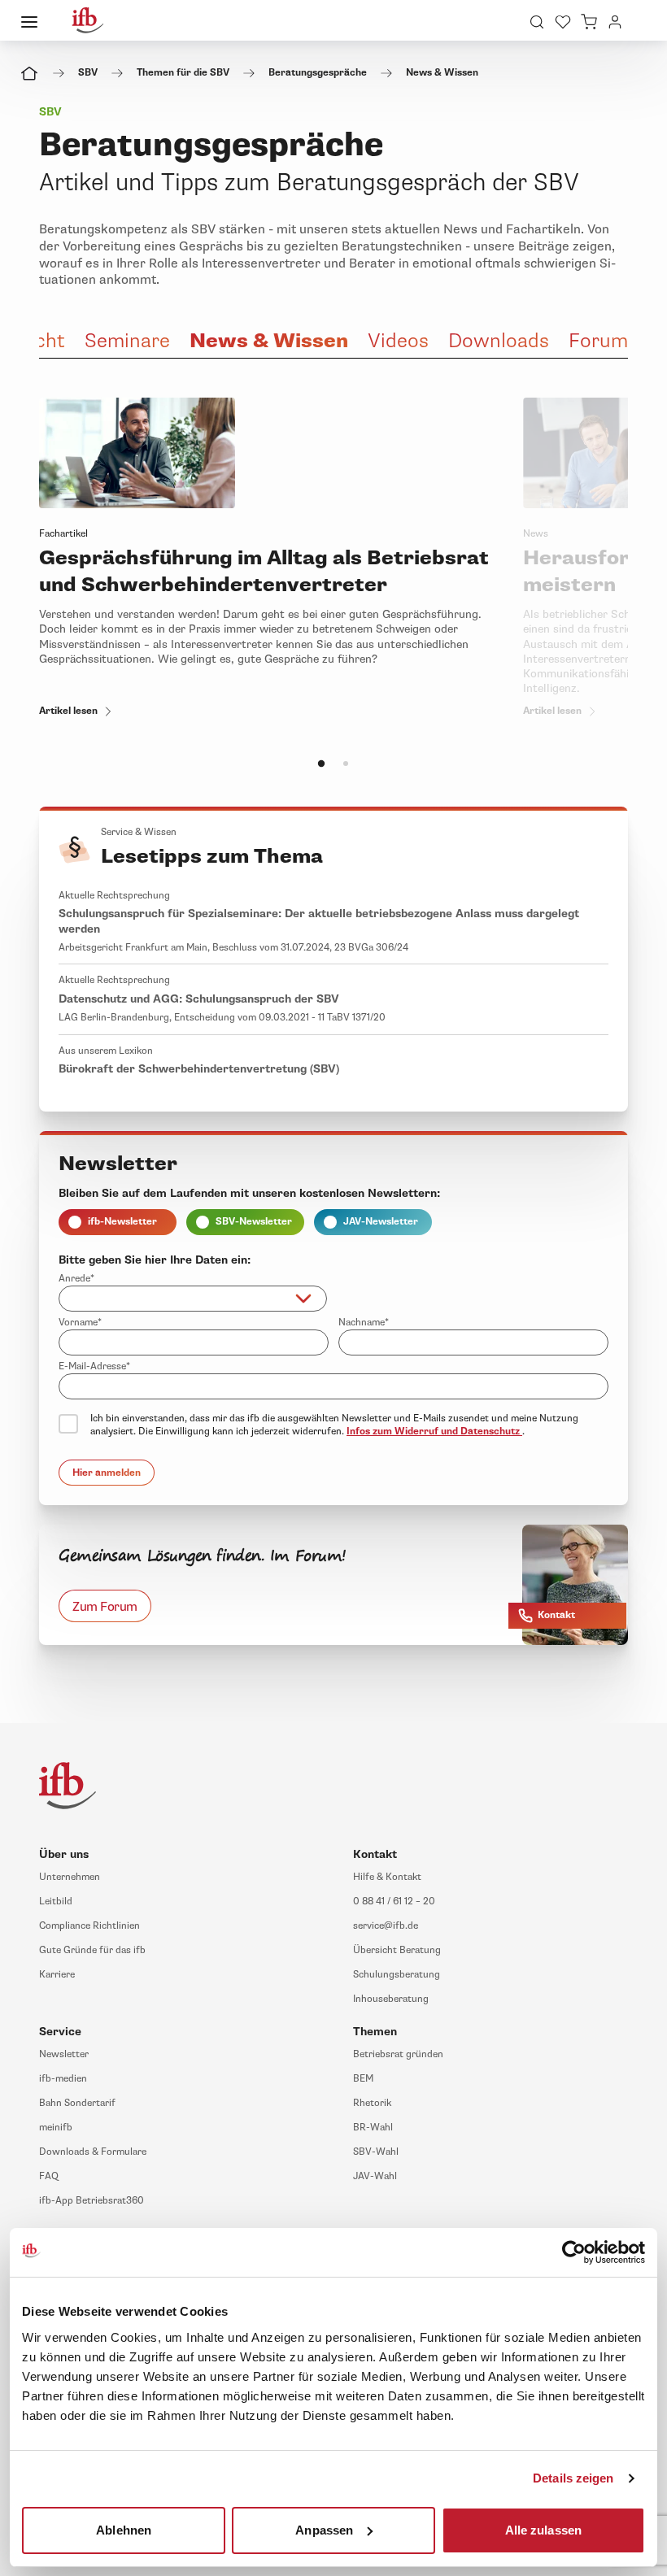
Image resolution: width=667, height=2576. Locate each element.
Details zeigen (573, 2478)
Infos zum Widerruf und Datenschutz (434, 1432)
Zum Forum (105, 1606)
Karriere (57, 1975)
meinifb (56, 2128)
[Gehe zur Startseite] (88, 20)
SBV (88, 73)
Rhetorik (372, 2103)
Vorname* (80, 1323)
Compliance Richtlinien (89, 1926)
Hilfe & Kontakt (387, 1877)
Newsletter (64, 2054)
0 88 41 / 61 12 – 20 (394, 1902)
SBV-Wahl (376, 2152)
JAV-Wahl (375, 2176)
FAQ (49, 2176)
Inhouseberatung (391, 1999)
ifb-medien (63, 2079)
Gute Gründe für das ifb (92, 1950)
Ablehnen (124, 2529)
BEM (363, 2079)
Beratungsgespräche (318, 73)
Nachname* (364, 1323)
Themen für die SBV (183, 73)
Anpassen (324, 2529)
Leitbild (56, 1902)
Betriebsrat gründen (398, 2054)
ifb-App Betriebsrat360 (92, 2201)
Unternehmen (70, 1877)
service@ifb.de (386, 1926)
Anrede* (76, 1279)
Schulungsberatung (397, 1975)
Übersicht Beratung (397, 1950)
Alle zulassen (543, 2529)
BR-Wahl (373, 2128)
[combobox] (193, 1299)
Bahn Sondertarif (77, 2103)
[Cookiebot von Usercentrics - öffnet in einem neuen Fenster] (574, 2252)
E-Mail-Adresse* (94, 1366)
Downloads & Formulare (93, 2152)
